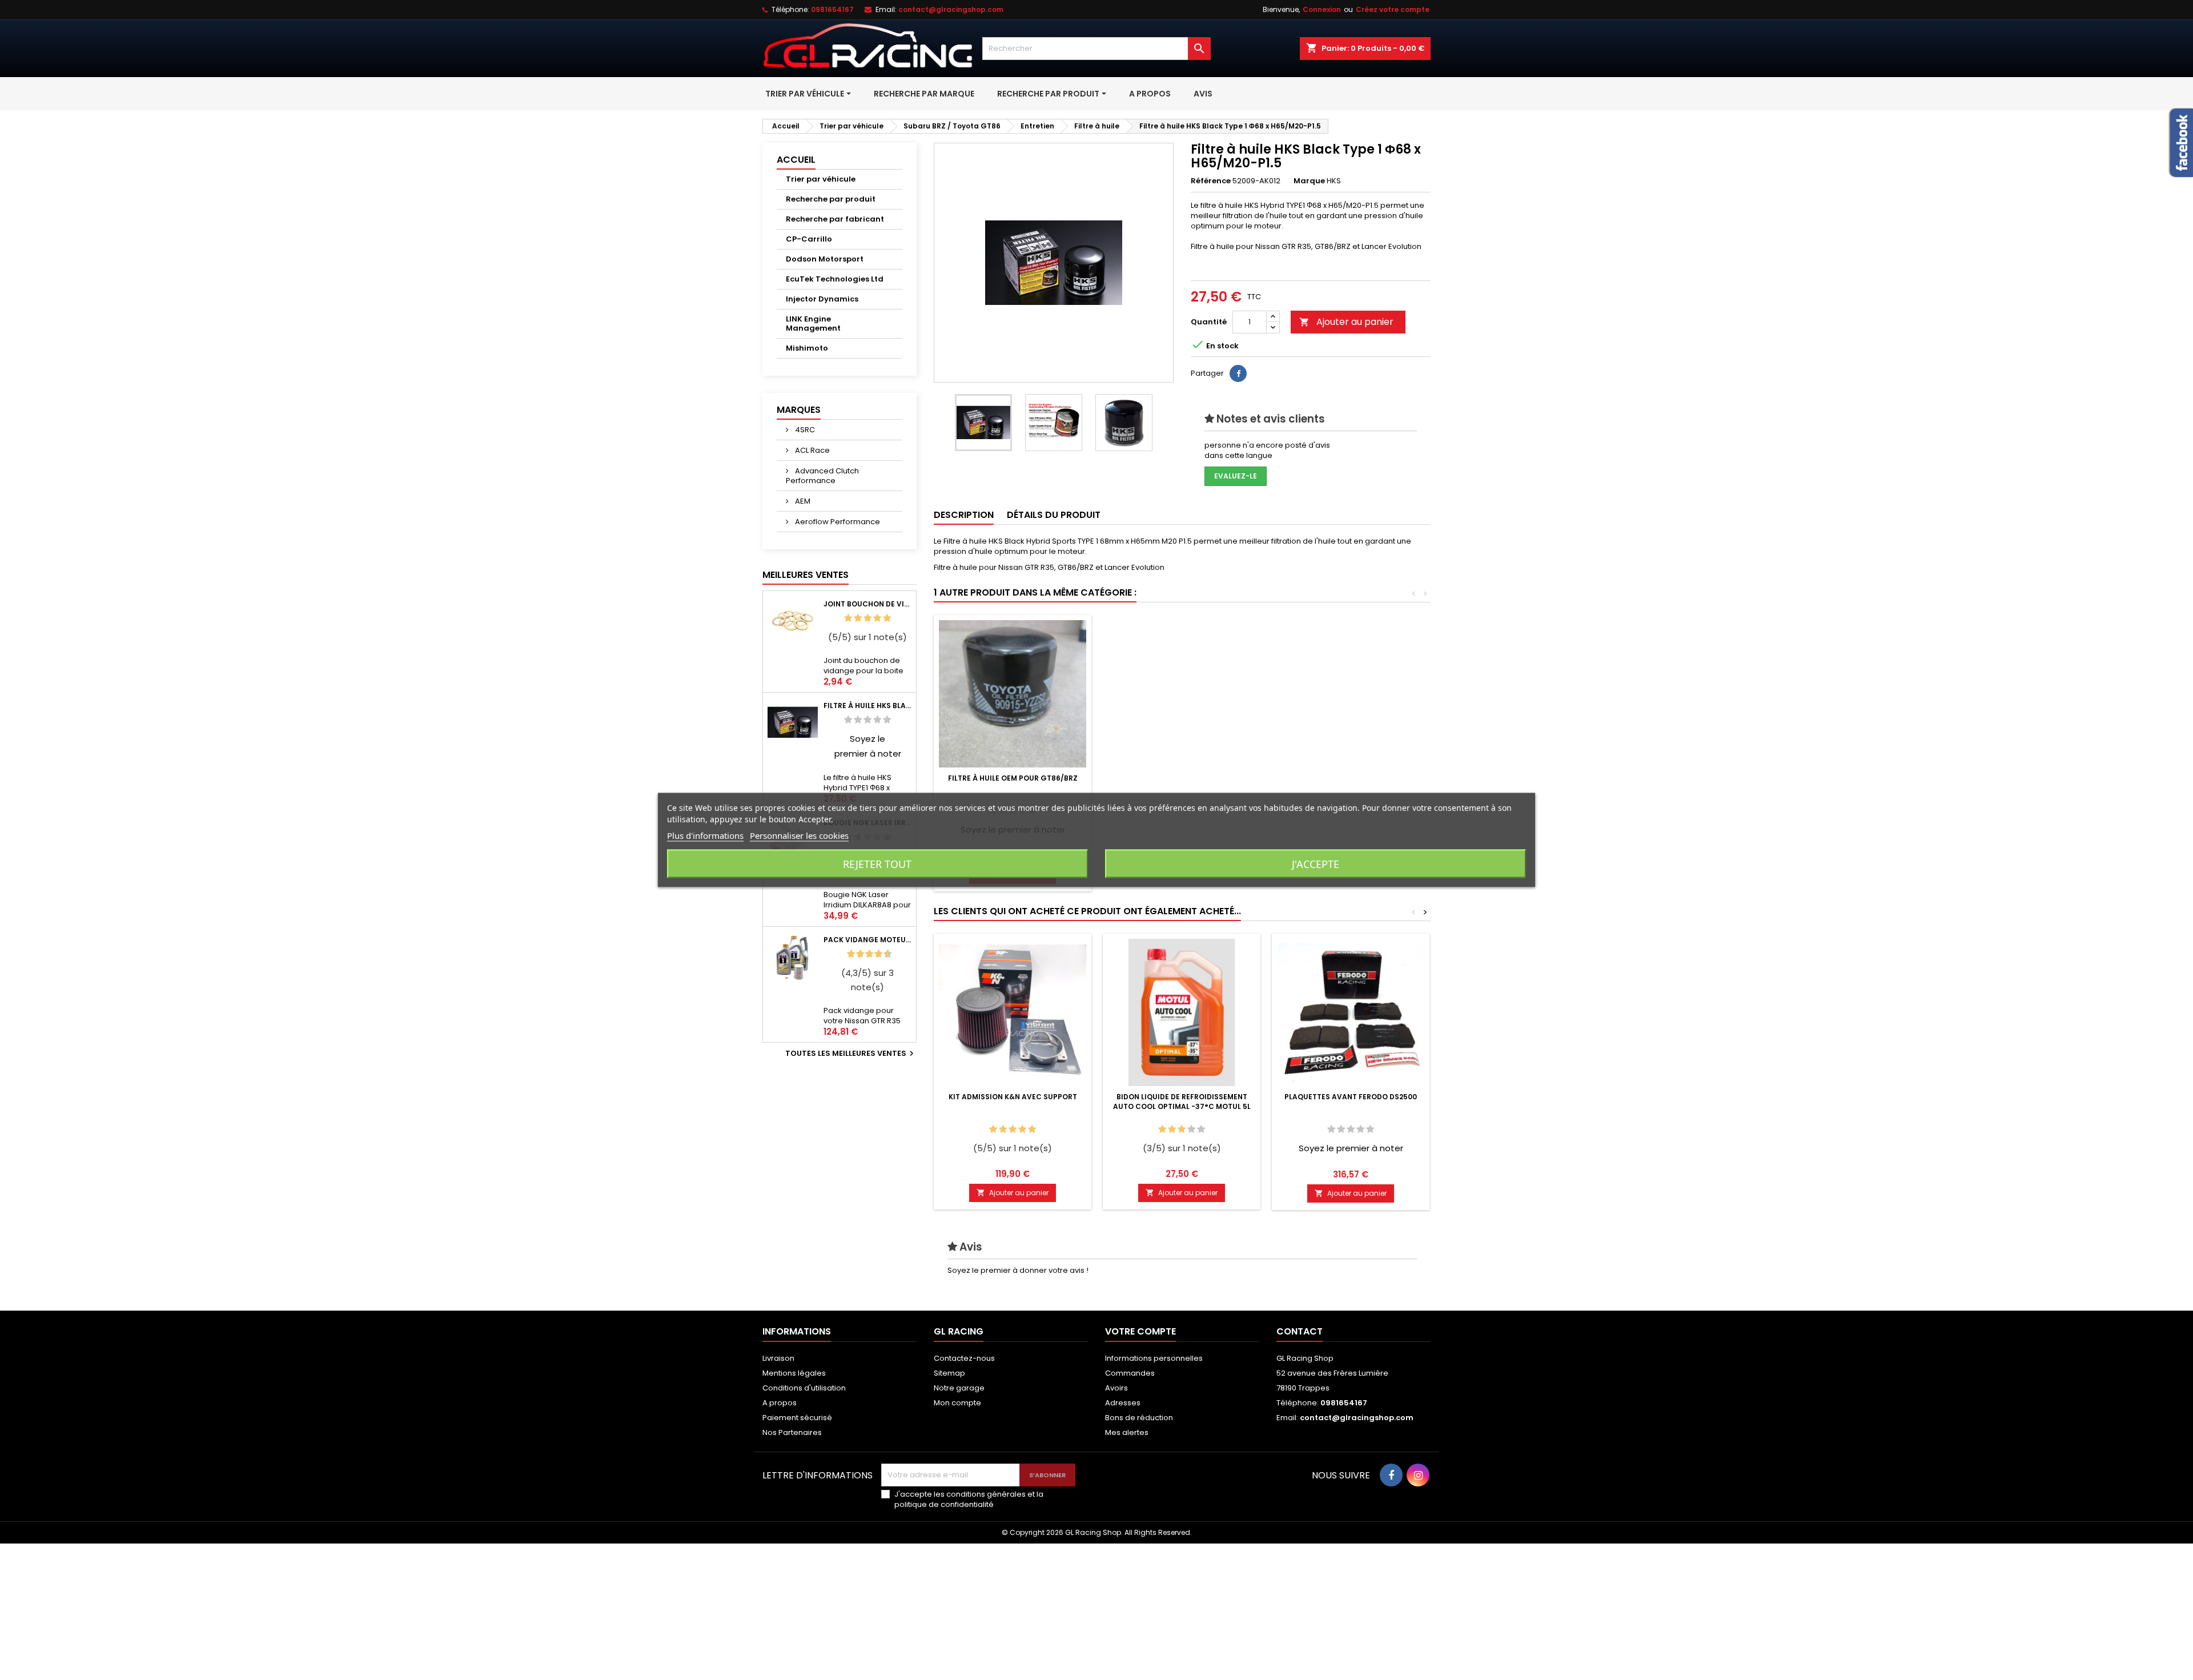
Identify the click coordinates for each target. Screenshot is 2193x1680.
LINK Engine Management (813, 323)
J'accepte (1316, 864)
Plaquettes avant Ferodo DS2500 (1351, 1097)
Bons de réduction (1139, 1418)
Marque (1309, 181)
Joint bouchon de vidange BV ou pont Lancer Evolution (867, 604)
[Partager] (1238, 373)
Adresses (1123, 1403)
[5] (887, 618)
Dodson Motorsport (825, 259)
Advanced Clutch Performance (822, 476)
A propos (780, 1403)
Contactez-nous (964, 1358)
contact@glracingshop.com (951, 9)
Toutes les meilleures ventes (851, 1054)
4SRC (804, 430)
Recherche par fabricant (835, 219)
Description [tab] (964, 515)
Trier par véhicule (821, 179)
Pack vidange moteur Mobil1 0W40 (867, 940)
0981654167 (832, 9)
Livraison (778, 1358)
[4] (877, 618)
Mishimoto (807, 348)
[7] (874, 954)
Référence (1211, 181)
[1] (848, 618)
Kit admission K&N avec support (1013, 1097)
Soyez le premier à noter (1351, 1148)
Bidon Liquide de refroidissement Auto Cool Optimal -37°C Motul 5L (1182, 1102)
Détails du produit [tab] (1054, 515)
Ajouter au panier (1346, 322)
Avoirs (1116, 1388)
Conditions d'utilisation (804, 1388)
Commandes (1130, 1373)
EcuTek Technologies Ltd (835, 279)
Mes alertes (1127, 1432)
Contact (1300, 1331)
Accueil (796, 160)
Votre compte (1140, 1331)
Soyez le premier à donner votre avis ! (1018, 1270)
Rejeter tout (877, 864)
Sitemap (949, 1373)
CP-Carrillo (809, 239)
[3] (867, 618)
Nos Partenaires (792, 1432)
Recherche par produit (831, 199)
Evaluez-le (1236, 476)
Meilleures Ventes (806, 575)
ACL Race (812, 450)
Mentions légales (794, 1373)
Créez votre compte (1393, 9)
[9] (883, 954)
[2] (858, 618)
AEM (802, 501)
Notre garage (959, 1388)
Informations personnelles (1154, 1358)
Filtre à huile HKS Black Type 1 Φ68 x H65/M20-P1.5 (867, 706)
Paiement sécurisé (797, 1418)
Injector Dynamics (822, 299)
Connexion (1322, 9)
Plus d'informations (705, 835)
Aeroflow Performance (837, 522)
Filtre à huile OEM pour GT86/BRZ (1013, 778)
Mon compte (957, 1403)
